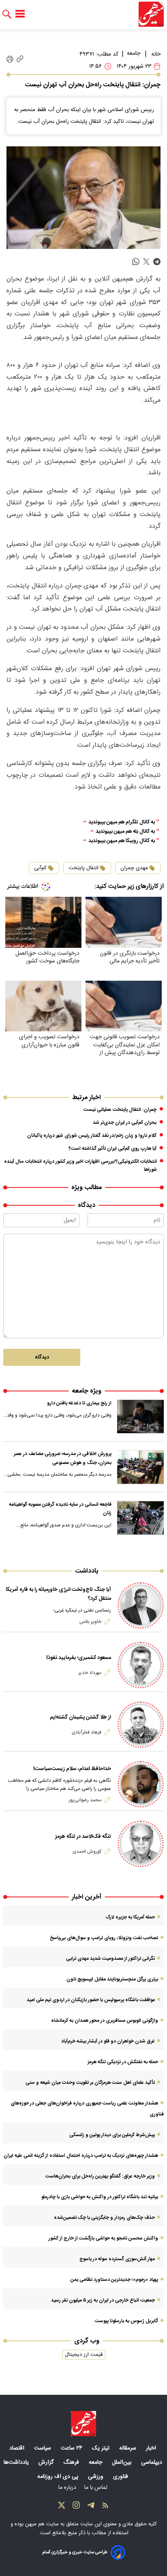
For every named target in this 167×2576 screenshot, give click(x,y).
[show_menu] (20, 14)
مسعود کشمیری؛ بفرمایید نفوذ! (79, 1658)
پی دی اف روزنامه (59, 2477)
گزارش (47, 2462)
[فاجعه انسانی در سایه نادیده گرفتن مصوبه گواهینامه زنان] (140, 1518)
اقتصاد (18, 2448)
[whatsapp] (136, 262)
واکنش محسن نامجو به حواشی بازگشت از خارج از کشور (103, 2238)
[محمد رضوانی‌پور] (141, 1784)
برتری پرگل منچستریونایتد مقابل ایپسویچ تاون (112, 1979)
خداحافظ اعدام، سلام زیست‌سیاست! (72, 1769)
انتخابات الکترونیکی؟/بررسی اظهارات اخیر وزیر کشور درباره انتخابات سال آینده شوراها (80, 1166)
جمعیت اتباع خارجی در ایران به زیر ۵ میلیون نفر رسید (103, 2300)
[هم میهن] (151, 14)
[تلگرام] (91, 2507)
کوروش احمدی (87, 1852)
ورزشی (96, 2477)
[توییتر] (62, 2507)
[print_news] (10, 59)
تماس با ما (97, 2488)
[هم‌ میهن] (83, 2424)
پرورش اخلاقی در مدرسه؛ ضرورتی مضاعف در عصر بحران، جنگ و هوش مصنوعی (63, 1458)
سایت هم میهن (42, 2524)
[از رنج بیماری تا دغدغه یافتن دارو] (140, 1417)
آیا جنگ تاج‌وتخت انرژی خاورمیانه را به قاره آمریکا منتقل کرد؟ (58, 1594)
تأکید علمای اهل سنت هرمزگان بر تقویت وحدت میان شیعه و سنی (90, 2083)
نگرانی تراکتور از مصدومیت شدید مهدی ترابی (110, 1959)
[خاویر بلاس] (141, 1605)
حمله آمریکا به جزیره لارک (130, 1917)
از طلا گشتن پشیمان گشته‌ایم (80, 1717)
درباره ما (68, 2488)
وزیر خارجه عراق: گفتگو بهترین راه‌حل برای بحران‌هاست (100, 2176)
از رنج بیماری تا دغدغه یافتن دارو (79, 1403)
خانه (156, 54)
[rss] (105, 2507)
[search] (7, 14)
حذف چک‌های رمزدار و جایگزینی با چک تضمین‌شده (104, 2218)
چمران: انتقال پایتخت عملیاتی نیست (120, 1110)
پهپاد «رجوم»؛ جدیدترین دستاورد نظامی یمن (114, 2280)
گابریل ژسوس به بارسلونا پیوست (126, 2321)
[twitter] (146, 262)
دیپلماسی (152, 2462)
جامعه (134, 54)
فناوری (121, 2477)
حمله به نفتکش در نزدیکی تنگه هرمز (123, 2062)
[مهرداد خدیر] (141, 1665)
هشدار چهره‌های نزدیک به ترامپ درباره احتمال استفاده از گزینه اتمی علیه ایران (81, 2156)
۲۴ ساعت (72, 2448)
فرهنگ (72, 2462)
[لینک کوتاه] (20, 59)
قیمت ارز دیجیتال (84, 2355)
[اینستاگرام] (76, 2507)
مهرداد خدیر (90, 1673)
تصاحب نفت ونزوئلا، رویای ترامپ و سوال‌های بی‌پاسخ (104, 1938)
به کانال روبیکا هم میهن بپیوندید (122, 841)
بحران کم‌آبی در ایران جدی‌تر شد (125, 1123)
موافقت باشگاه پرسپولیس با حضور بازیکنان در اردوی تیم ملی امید (91, 2000)
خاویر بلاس (90, 1622)
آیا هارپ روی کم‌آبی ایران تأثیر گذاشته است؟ (112, 1149)
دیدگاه (42, 1357)
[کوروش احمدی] (141, 1844)
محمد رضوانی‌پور (85, 1800)
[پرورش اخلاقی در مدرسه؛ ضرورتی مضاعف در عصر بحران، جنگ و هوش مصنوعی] (140, 1467)
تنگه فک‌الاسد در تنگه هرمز (83, 1837)
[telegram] (157, 262)
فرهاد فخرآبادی (87, 1732)
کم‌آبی (40, 868)
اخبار (152, 2448)
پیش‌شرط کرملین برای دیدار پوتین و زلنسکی (112, 2135)
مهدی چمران (134, 868)
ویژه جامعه (87, 1391)
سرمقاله (128, 2448)
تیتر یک (102, 2448)
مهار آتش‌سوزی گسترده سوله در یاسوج (117, 2259)
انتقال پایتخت (83, 868)
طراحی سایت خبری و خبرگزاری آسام (75, 2552)
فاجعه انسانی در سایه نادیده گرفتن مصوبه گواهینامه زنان (60, 1509)
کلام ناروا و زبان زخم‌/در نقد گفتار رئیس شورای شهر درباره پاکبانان (92, 1136)
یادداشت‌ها (17, 2462)
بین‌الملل (122, 2462)
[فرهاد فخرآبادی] (141, 1725)
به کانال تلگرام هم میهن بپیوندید (122, 822)
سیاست (43, 2448)
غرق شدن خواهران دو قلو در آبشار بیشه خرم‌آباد (108, 2041)
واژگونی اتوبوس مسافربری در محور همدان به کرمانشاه (105, 2021)
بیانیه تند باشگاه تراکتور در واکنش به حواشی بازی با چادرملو (100, 2197)
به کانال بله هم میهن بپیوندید (125, 832)
